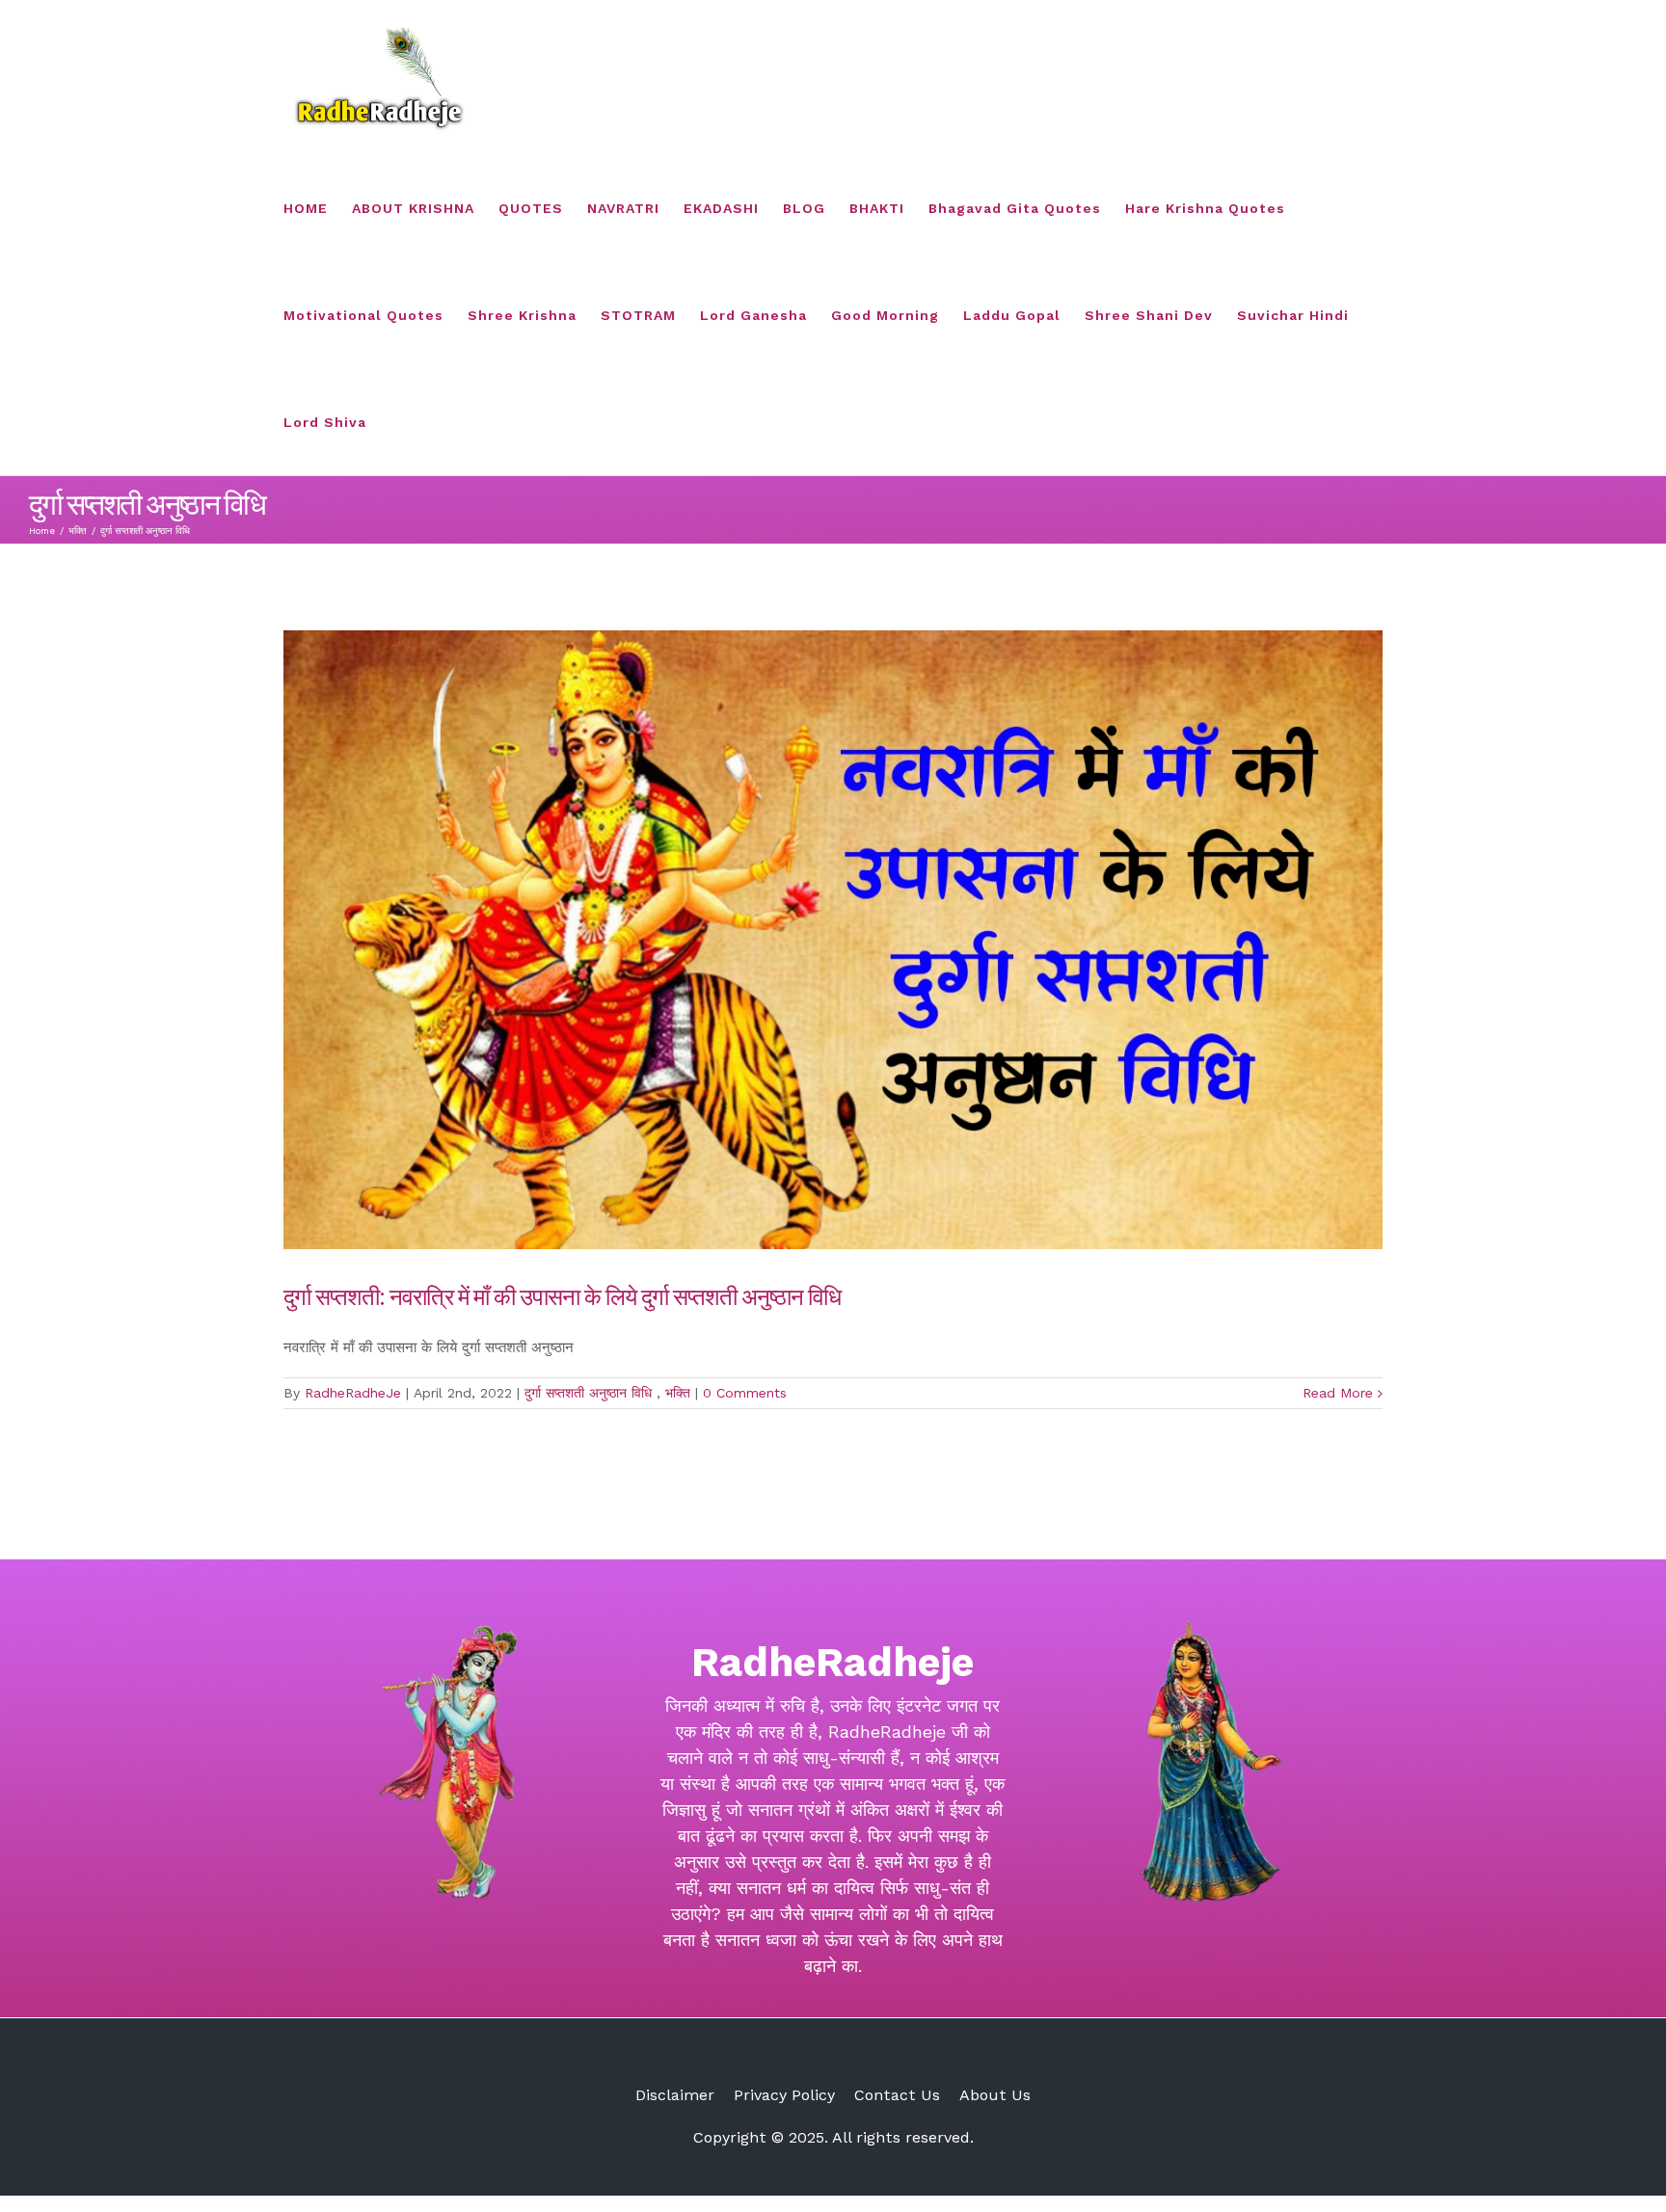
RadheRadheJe (353, 1393)
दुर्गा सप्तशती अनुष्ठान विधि (591, 1393)
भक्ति (678, 1393)
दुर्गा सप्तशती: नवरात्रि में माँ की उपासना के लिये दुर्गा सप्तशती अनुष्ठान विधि (564, 1295)
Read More (1338, 1393)
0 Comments (745, 1393)
